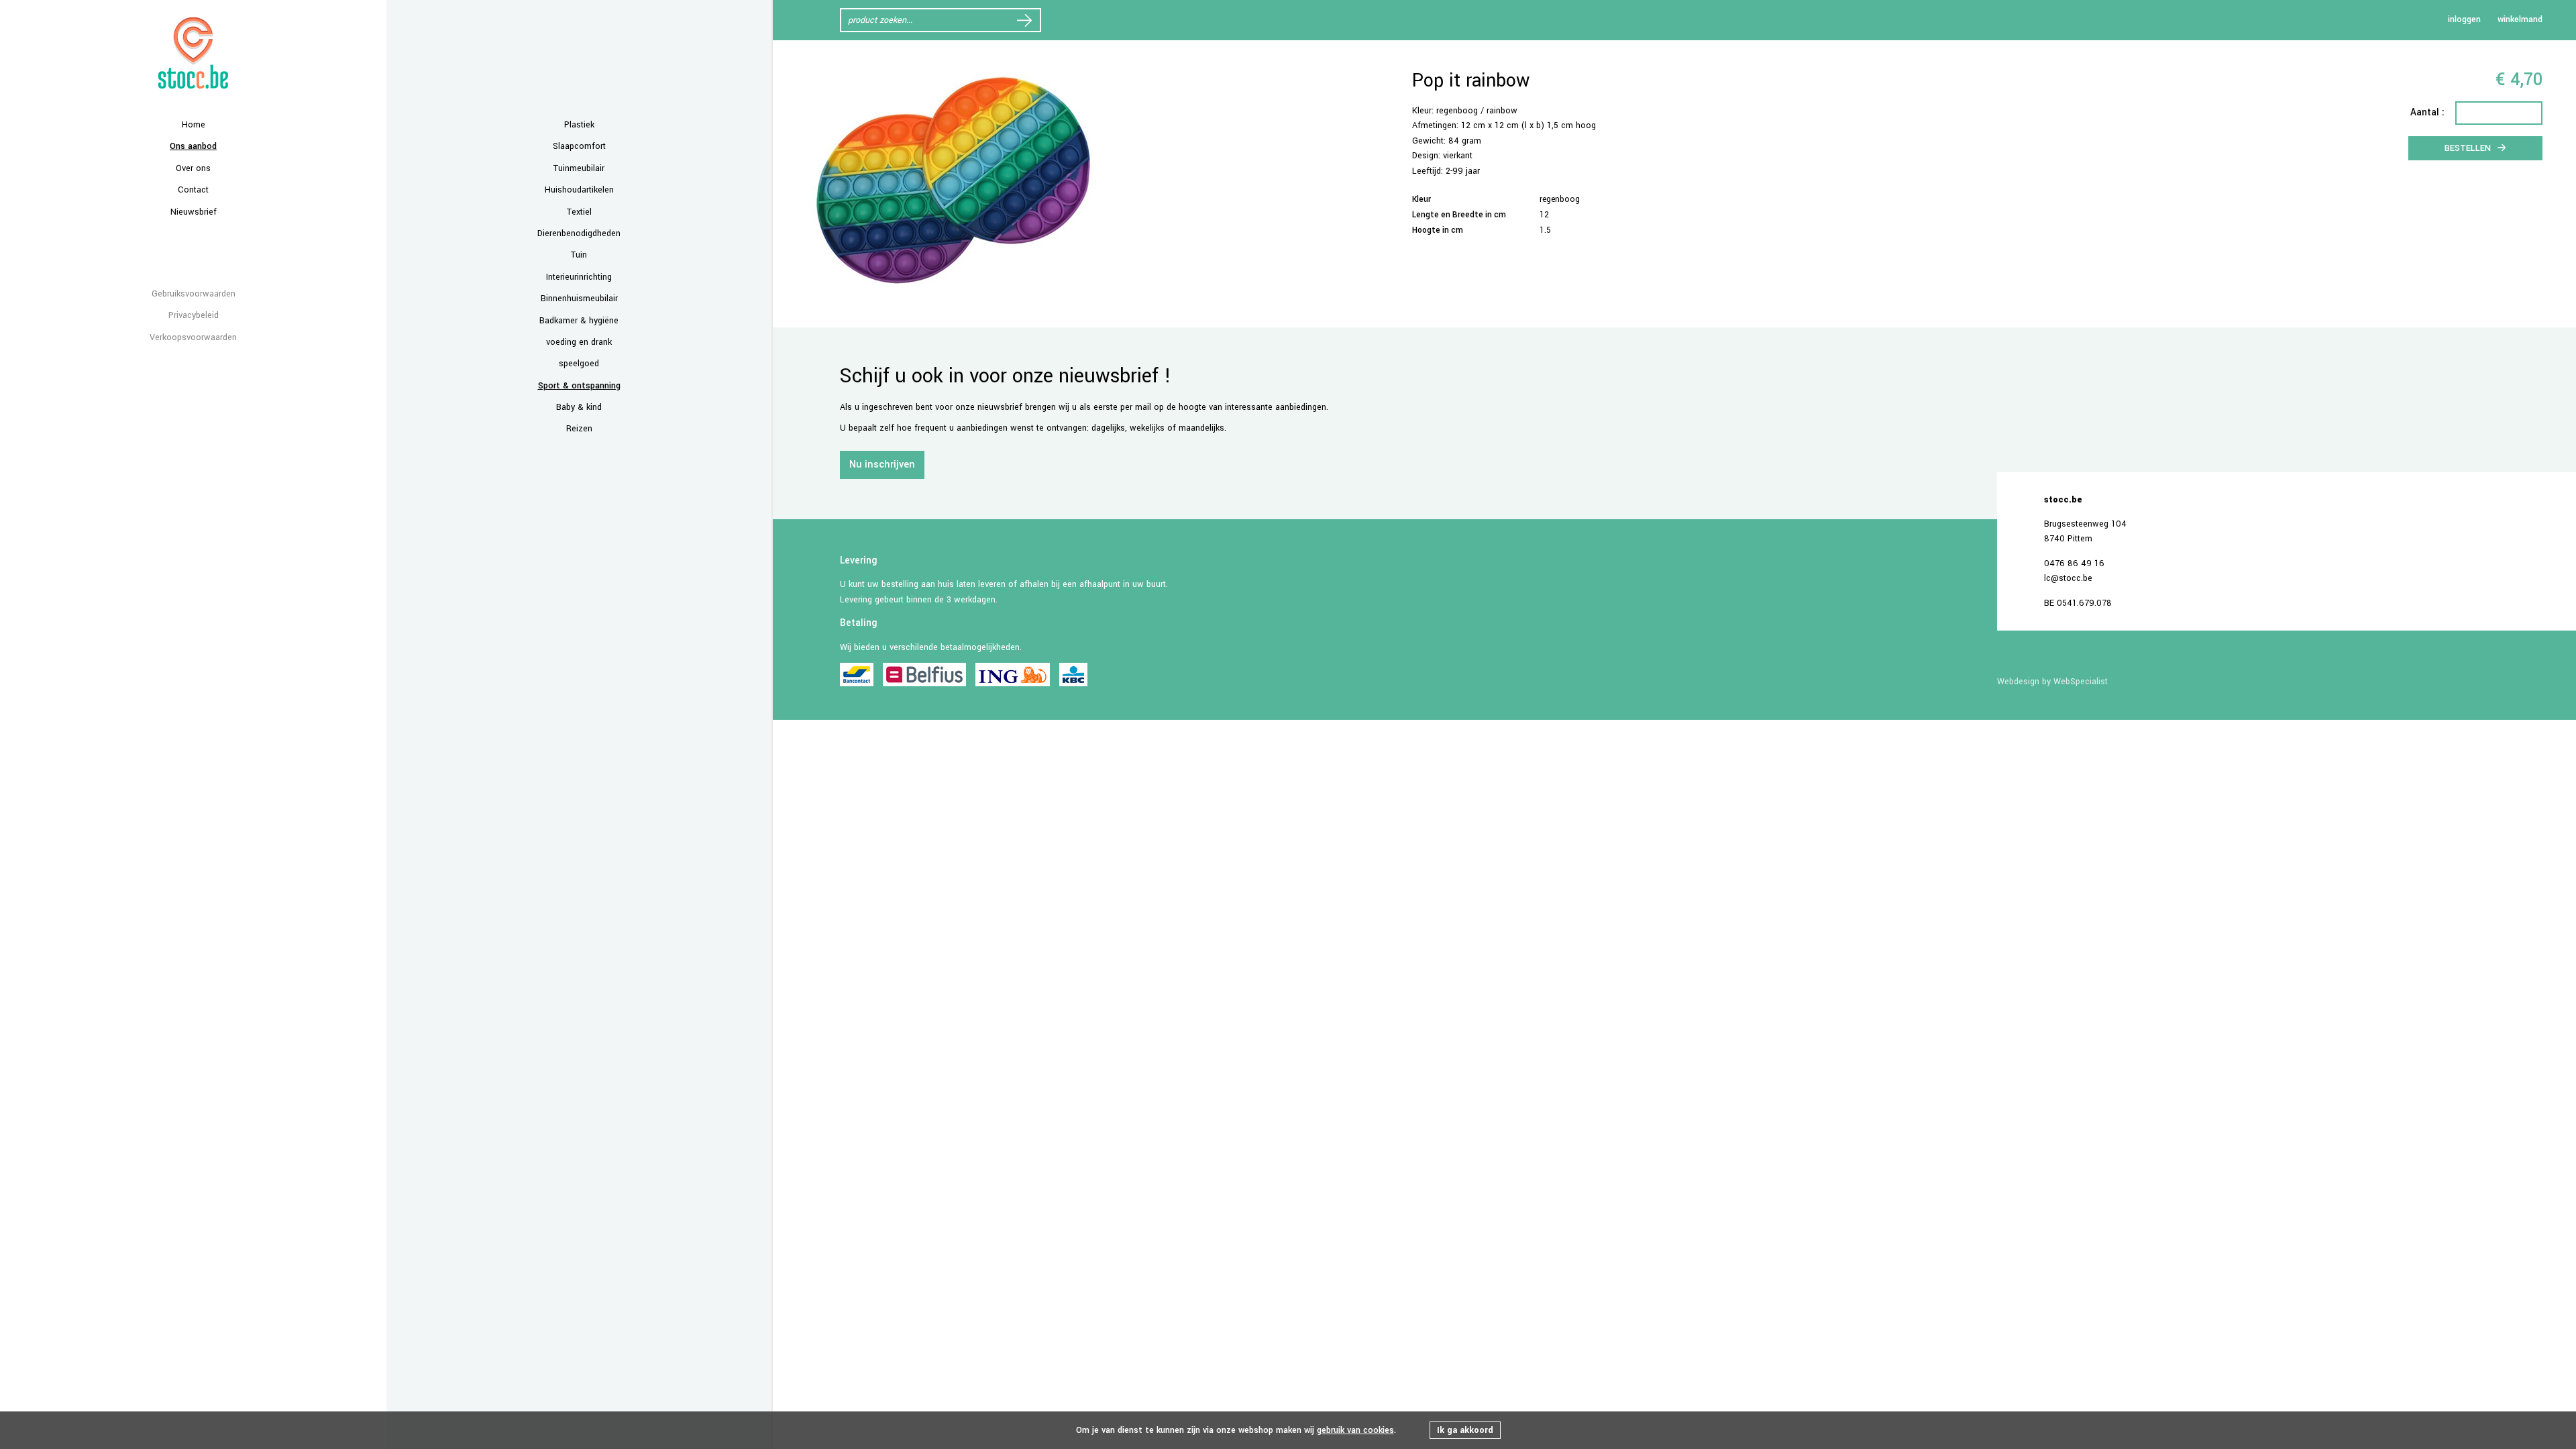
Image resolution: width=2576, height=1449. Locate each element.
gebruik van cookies (1355, 1430)
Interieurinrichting (579, 277)
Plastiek (579, 125)
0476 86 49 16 (2074, 563)
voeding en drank (579, 342)
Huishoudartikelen (579, 190)
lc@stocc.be (2068, 578)
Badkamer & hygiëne (579, 321)
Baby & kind (579, 407)
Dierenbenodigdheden (579, 233)
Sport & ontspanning (579, 386)
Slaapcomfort (579, 146)
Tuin (579, 255)
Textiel (579, 212)
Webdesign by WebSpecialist (2052, 682)
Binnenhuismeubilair (579, 299)
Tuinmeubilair (579, 168)
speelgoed (579, 364)
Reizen (579, 429)
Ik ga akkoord (1465, 1430)
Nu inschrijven (882, 465)
